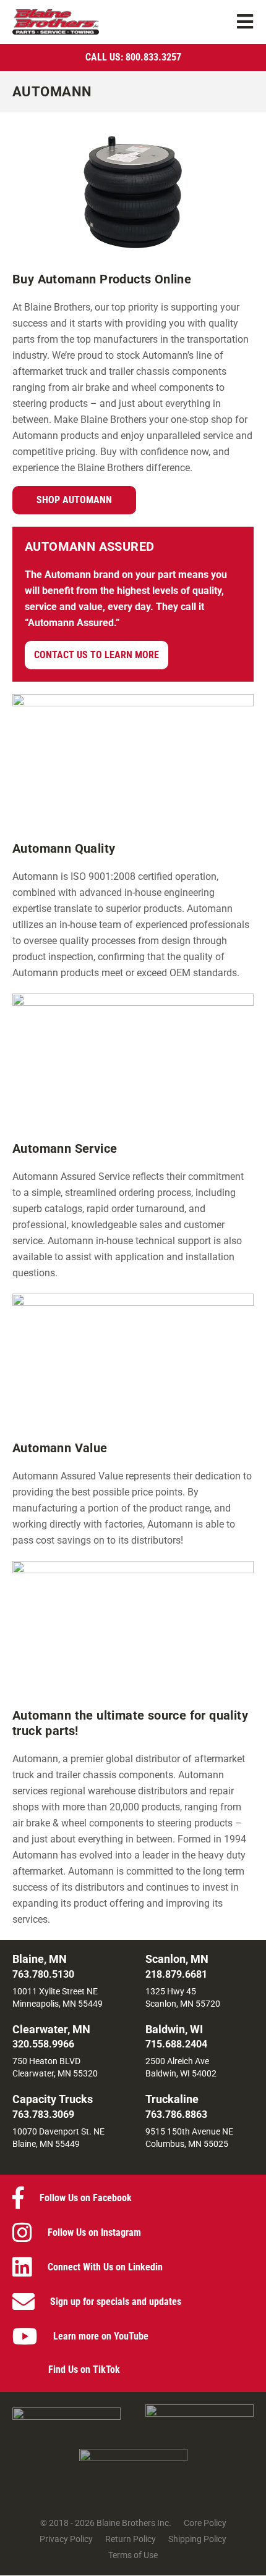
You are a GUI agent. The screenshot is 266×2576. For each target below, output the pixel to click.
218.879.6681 (176, 1974)
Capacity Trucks (53, 2099)
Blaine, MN (40, 1959)
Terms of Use (133, 2556)
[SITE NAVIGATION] (246, 22)
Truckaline (172, 2099)
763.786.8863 (176, 2114)
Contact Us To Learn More (97, 655)
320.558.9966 (43, 2044)
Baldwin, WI (174, 2029)
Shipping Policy (197, 2540)
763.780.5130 (43, 1974)
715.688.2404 (176, 2044)
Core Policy (205, 2524)
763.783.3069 (43, 2114)
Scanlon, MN (177, 1959)
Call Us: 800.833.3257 (133, 57)
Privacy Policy (66, 2540)
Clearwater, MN (51, 2029)
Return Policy (131, 2540)
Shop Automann (74, 500)
